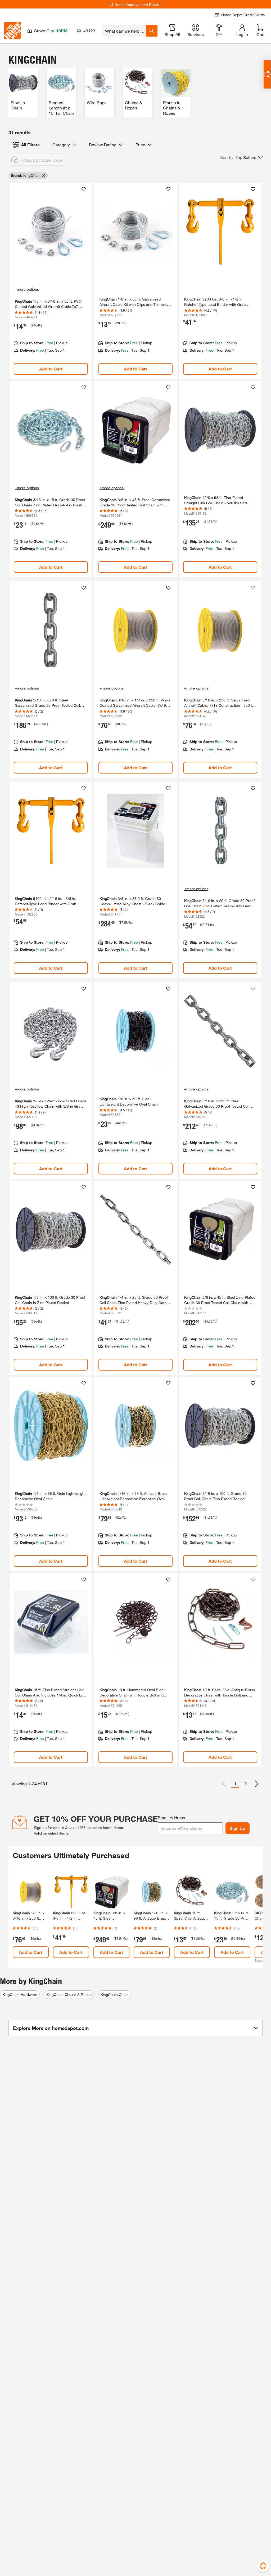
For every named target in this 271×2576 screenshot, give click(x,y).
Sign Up (238, 1828)
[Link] (51, 281)
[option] (257, 1784)
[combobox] (124, 31)
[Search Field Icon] (152, 31)
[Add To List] (84, 189)
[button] (241, 157)
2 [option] (246, 1784)
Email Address (171, 1817)
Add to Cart (51, 369)
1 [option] (235, 1783)
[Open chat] (267, 74)
